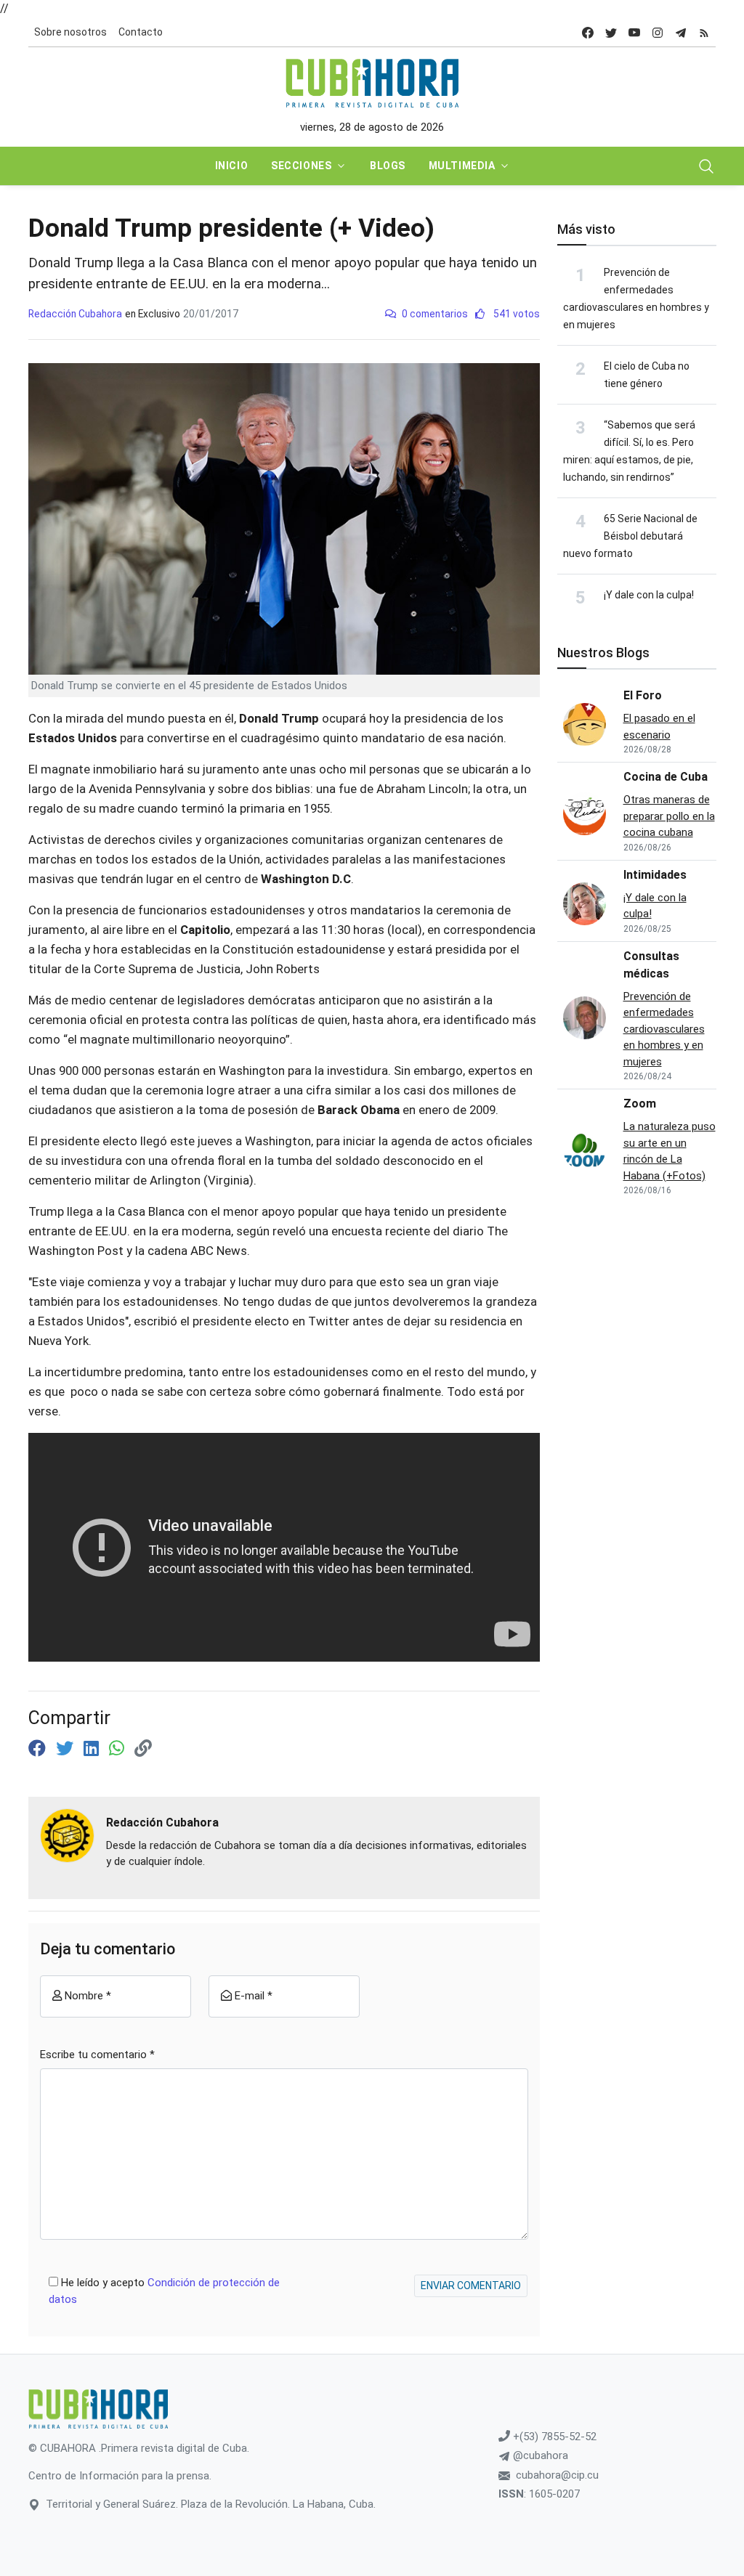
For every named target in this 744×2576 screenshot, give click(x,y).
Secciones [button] (301, 166)
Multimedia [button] (462, 166)
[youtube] (634, 32)
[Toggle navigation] (706, 166)
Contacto (141, 32)
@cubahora (539, 2455)
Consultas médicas (651, 965)
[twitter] (611, 32)
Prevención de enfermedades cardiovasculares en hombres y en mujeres (664, 1029)
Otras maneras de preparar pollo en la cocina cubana (669, 816)
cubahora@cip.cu (557, 2475)
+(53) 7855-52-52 (553, 2437)
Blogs (388, 166)
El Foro (643, 695)
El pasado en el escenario (659, 727)
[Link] (143, 1749)
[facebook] (588, 32)
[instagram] (658, 32)
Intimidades (655, 875)
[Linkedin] (93, 1749)
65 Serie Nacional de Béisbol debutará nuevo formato (630, 536)
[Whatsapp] (119, 1749)
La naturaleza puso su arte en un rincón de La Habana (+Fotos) (670, 1151)
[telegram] (681, 32)
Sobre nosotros (70, 32)
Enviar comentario (471, 2286)
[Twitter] (67, 1749)
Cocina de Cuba (666, 777)
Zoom (640, 1104)
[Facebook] (39, 1749)
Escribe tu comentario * (97, 2055)
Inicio (231, 166)
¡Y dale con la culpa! (649, 595)
